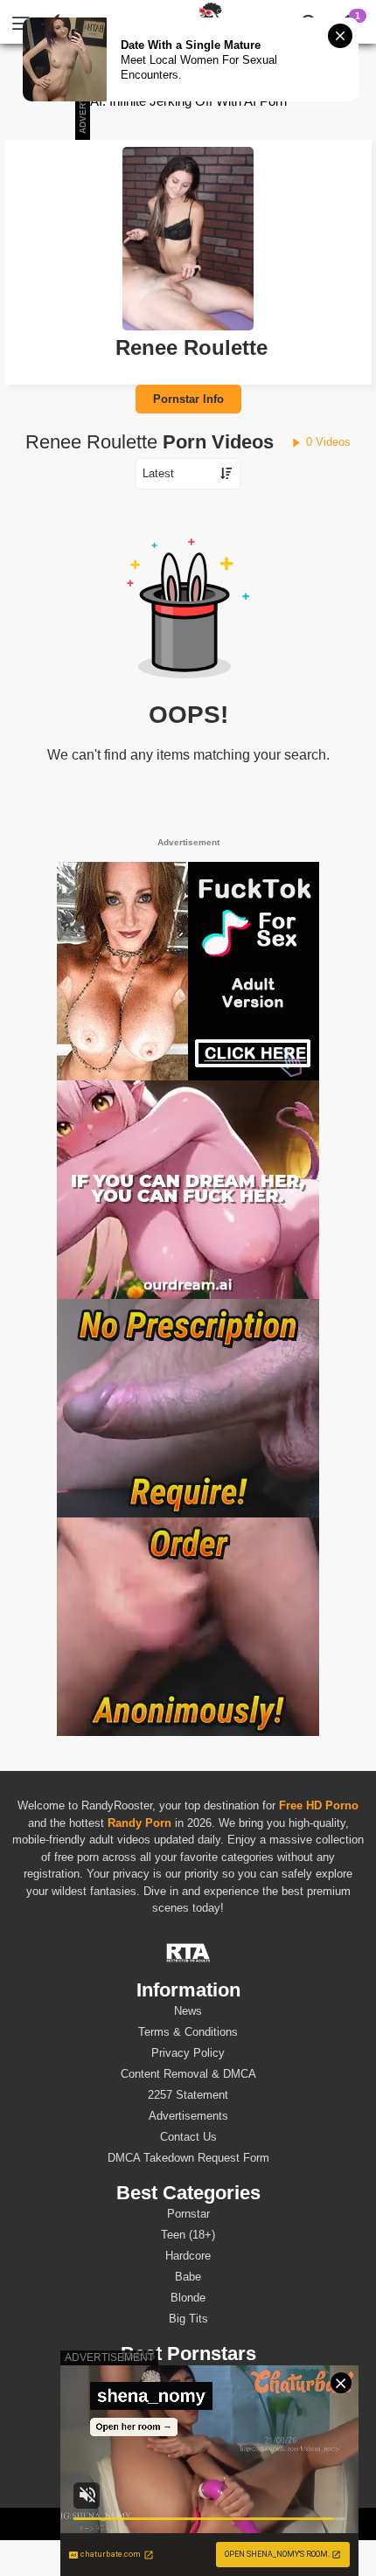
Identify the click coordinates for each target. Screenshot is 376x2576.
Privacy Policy (188, 2053)
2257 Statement (188, 2095)
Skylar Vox (188, 2458)
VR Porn (123, 2524)
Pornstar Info (188, 399)
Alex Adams (188, 2375)
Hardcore (188, 2256)
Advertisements (188, 2116)
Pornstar (188, 2214)
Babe (188, 2277)
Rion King (188, 2416)
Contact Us (188, 2137)
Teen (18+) (188, 2235)
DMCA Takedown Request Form (188, 2158)
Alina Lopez (188, 2395)
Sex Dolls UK (242, 2524)
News (188, 2011)
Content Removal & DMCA (188, 2074)
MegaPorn (177, 2524)
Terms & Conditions (188, 2032)
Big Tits (188, 2319)
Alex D (188, 2479)
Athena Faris (188, 2437)
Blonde (188, 2298)
